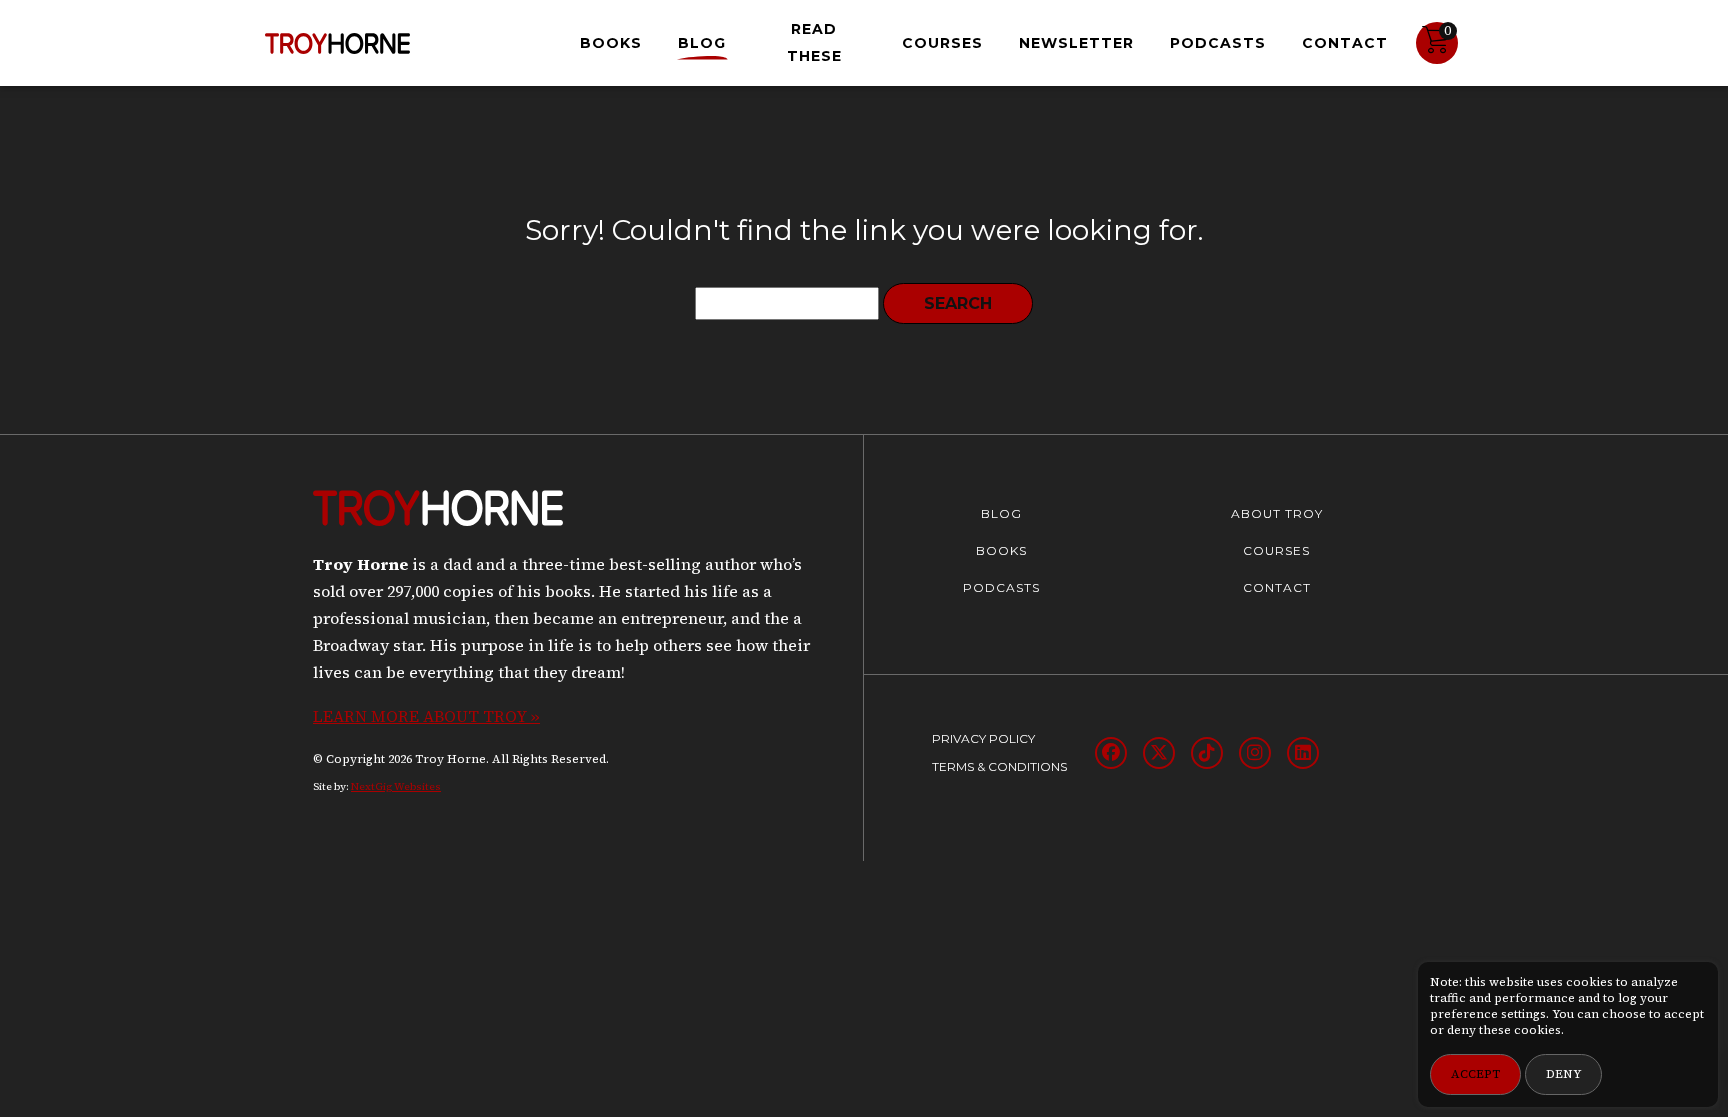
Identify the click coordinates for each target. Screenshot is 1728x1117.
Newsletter (1076, 43)
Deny (1563, 1074)
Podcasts (1218, 43)
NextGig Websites (396, 786)
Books (611, 43)
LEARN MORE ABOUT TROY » (426, 716)
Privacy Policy (983, 738)
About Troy (1277, 513)
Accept (1475, 1074)
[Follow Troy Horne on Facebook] (1111, 753)
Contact (1345, 43)
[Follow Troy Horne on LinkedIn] (1303, 753)
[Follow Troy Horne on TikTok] (1207, 753)
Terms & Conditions (999, 766)
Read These (814, 42)
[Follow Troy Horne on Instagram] (1255, 753)
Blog (702, 43)
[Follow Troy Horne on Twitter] (1159, 753)
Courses (942, 43)
